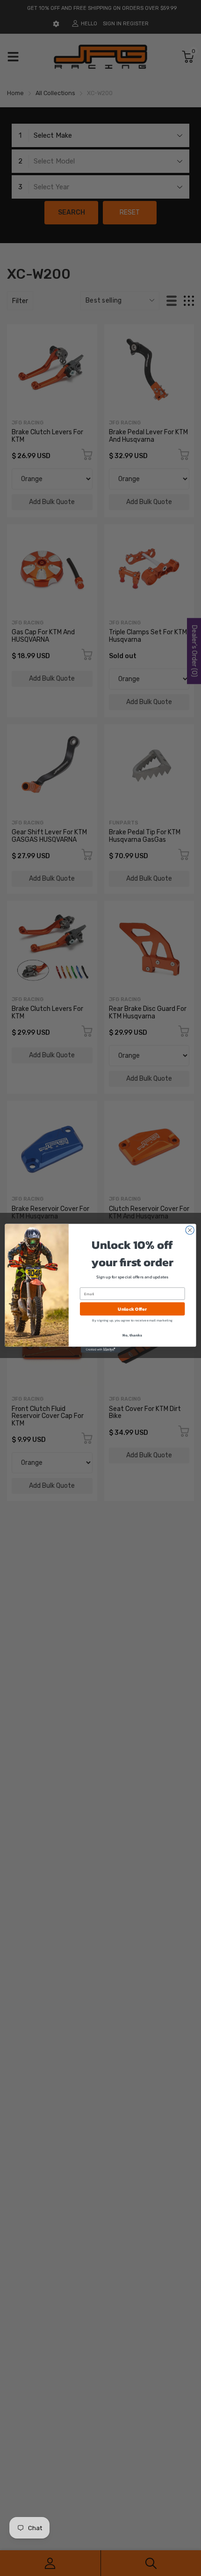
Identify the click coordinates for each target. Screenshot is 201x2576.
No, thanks (132, 1335)
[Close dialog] (190, 1230)
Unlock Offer (132, 1309)
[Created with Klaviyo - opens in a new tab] (100, 1349)
